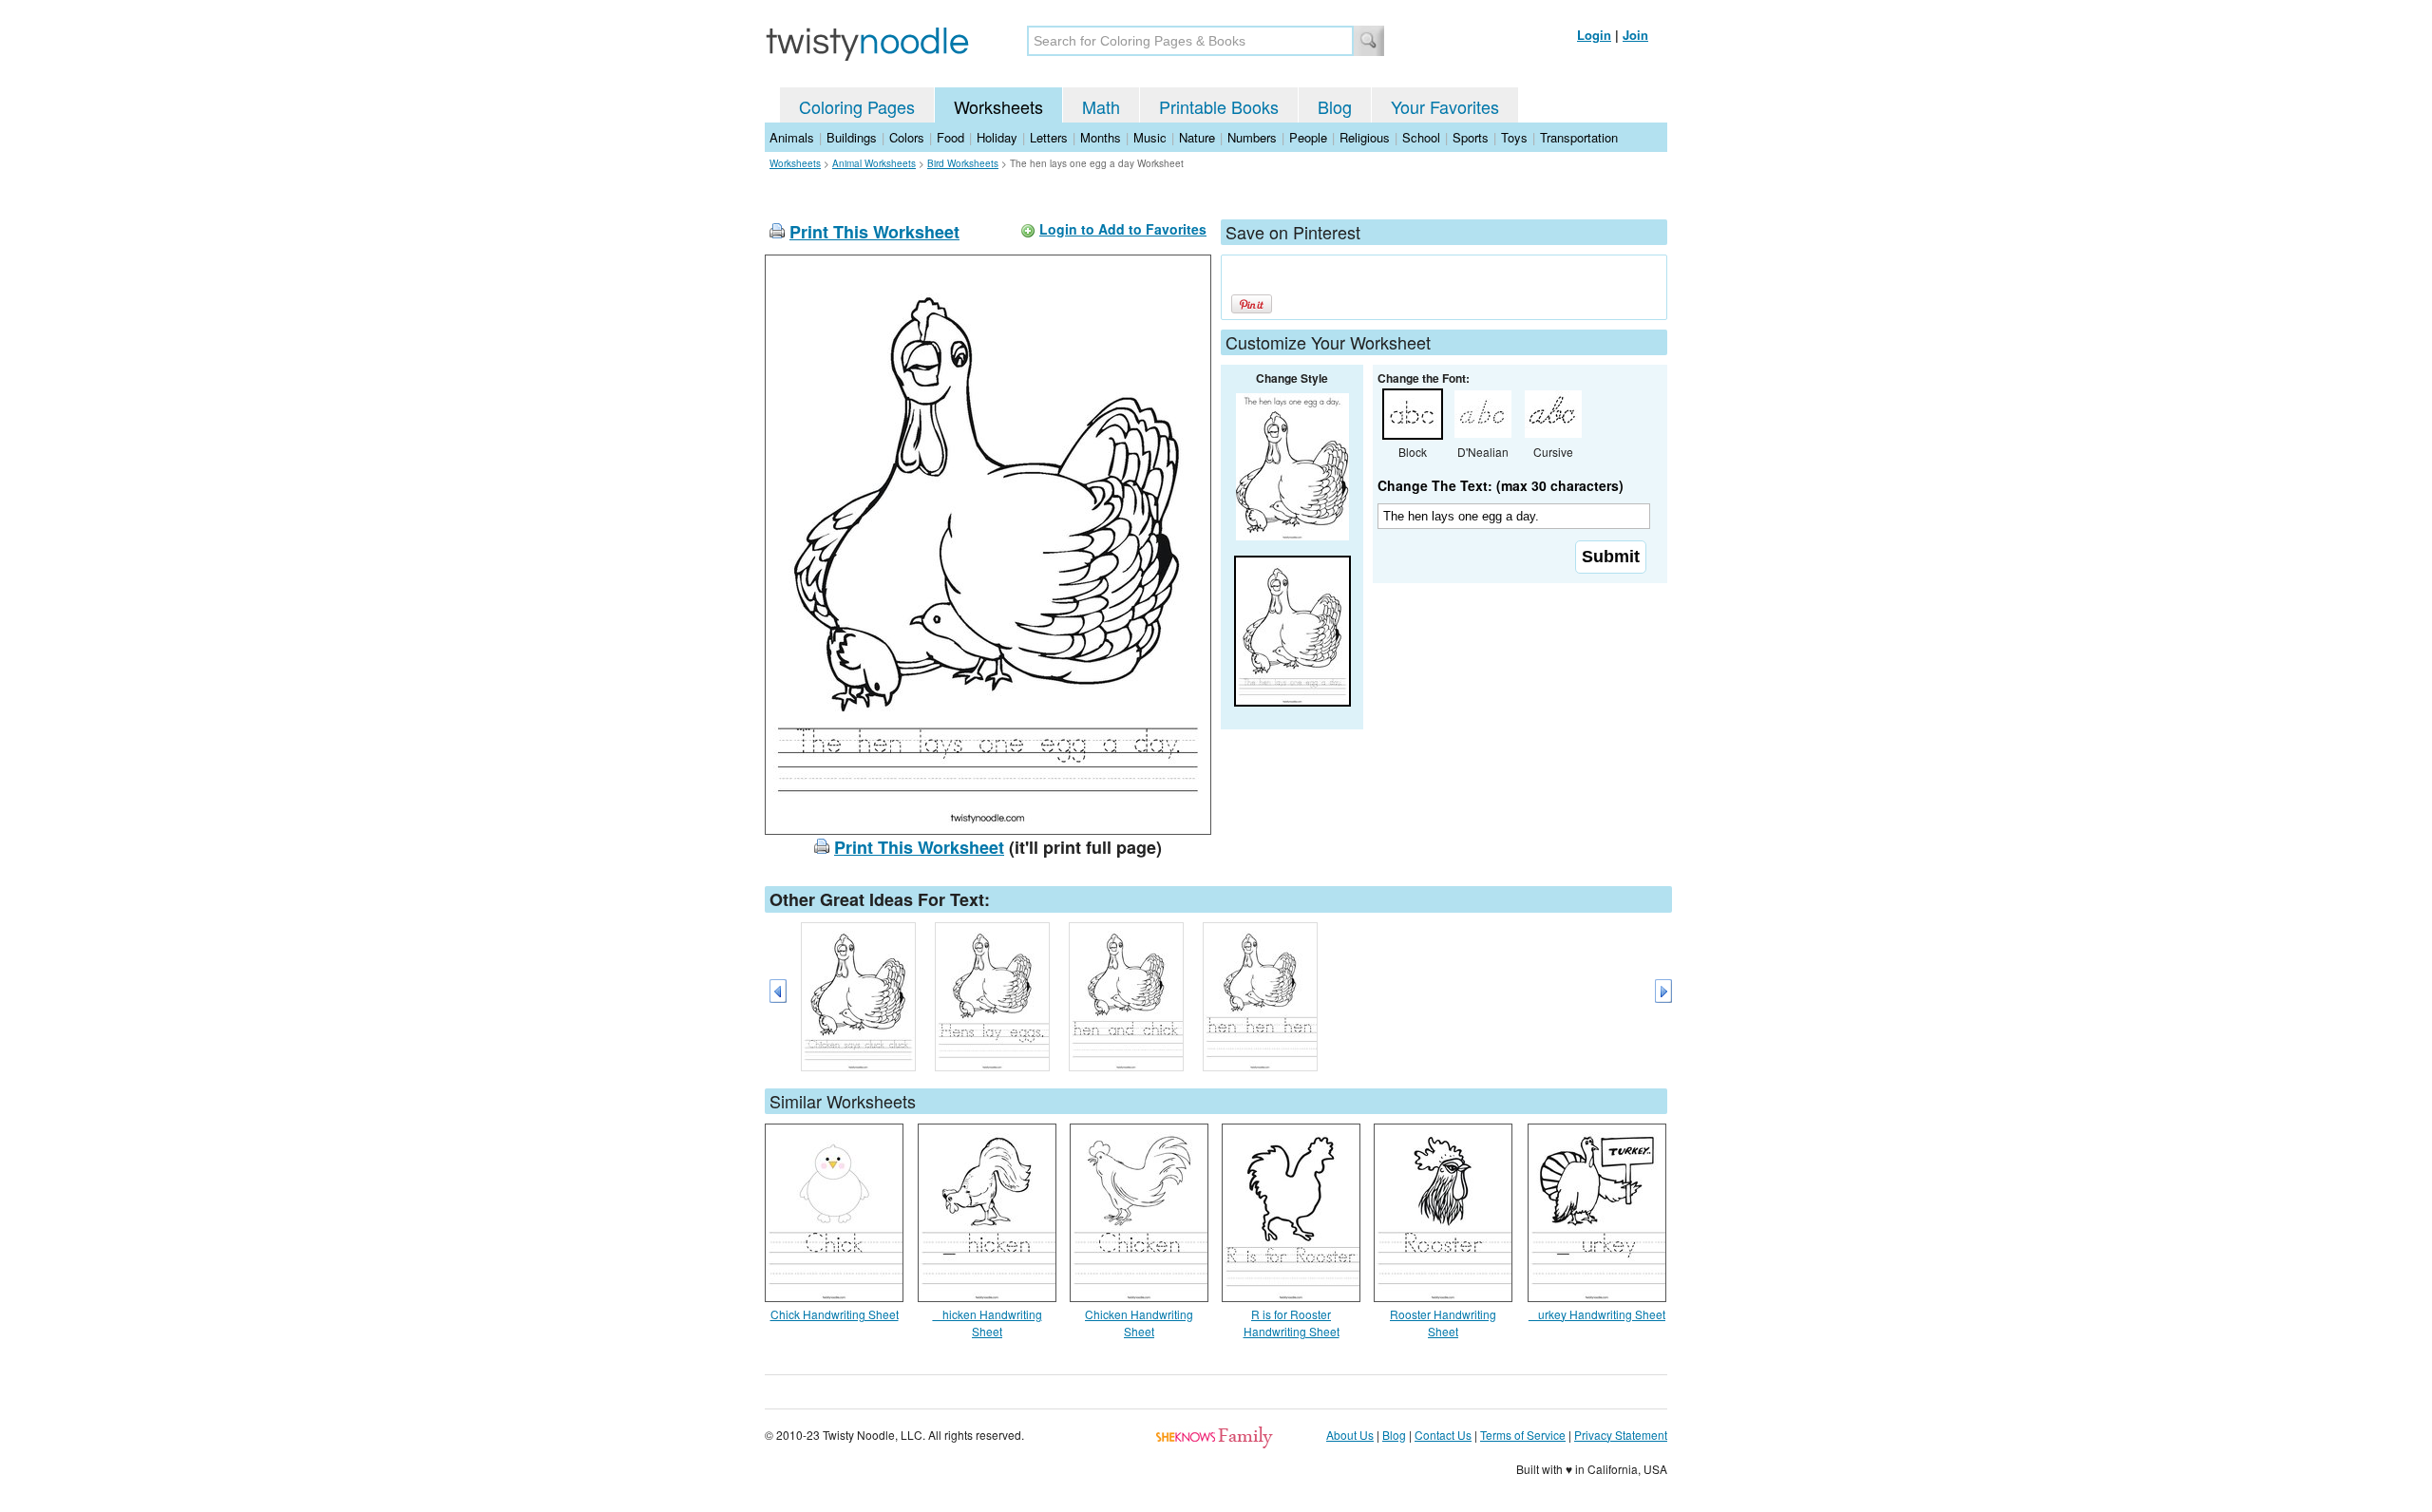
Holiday (997, 137)
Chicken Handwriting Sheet (1139, 1323)
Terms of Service (1523, 1435)
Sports (1471, 137)
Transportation (1579, 137)
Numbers (1252, 137)
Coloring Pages (857, 106)
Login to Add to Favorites (1123, 229)
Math (1101, 106)
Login (1594, 35)
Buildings (852, 137)
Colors (907, 137)
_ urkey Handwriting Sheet (1597, 1314)
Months (1101, 137)
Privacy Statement (1621, 1435)
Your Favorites (1445, 106)
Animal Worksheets (874, 163)
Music (1150, 137)
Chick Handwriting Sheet (835, 1314)
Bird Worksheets (963, 163)
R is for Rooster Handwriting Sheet (1292, 1323)
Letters (1049, 137)
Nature (1197, 137)
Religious (1365, 137)
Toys (1514, 137)
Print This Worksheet (874, 232)
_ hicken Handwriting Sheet (988, 1323)
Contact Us (1443, 1435)
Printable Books (1219, 106)
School (1421, 137)
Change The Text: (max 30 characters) (1501, 485)
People (1308, 137)
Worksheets (998, 106)
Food (950, 137)
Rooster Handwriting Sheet (1443, 1323)
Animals (792, 137)
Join (1635, 35)
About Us (1350, 1435)
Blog (1335, 106)
